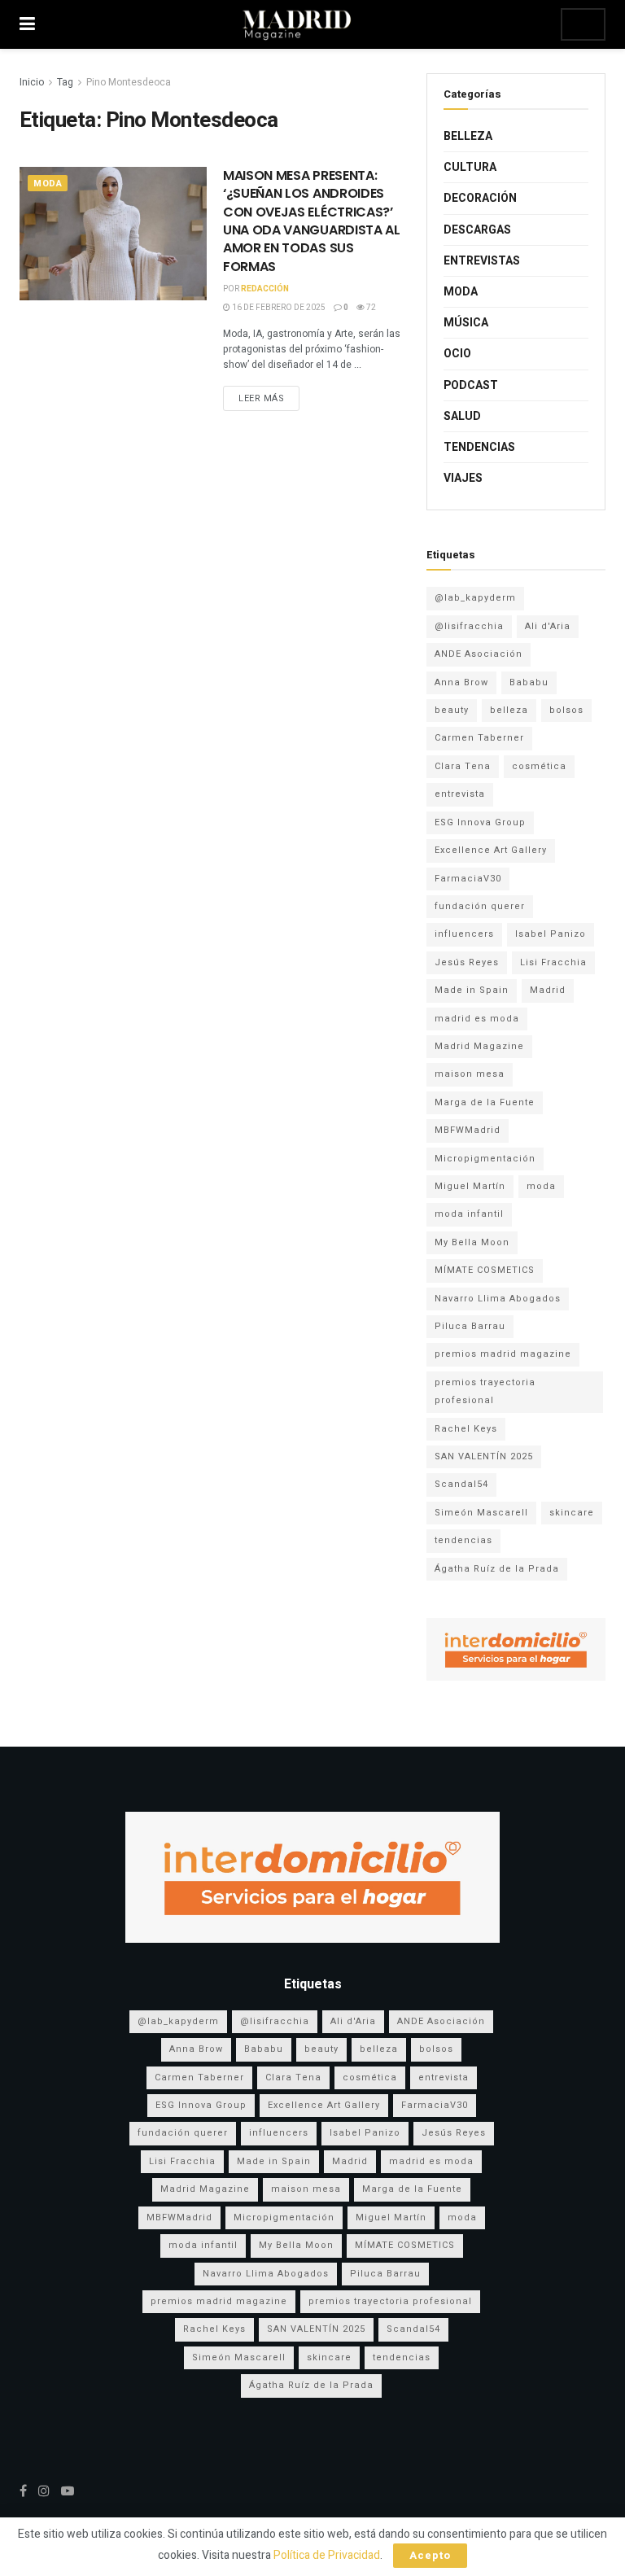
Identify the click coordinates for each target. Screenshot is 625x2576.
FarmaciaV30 (468, 879)
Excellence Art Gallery (491, 850)
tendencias (463, 1540)
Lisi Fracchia (553, 962)
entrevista (460, 794)
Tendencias (479, 447)
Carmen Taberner (479, 738)
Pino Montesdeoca (129, 82)
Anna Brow (461, 682)
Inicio (32, 82)
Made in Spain (472, 990)
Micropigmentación (485, 1159)
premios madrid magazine (503, 1354)
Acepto (430, 2555)
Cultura (470, 167)
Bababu (529, 682)
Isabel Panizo (551, 934)
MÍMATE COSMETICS (485, 1270)
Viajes (463, 478)
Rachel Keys (466, 1429)
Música (466, 323)
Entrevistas (482, 261)
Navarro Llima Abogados (498, 1299)
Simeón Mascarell (481, 1513)
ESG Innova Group (480, 822)
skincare (572, 1513)
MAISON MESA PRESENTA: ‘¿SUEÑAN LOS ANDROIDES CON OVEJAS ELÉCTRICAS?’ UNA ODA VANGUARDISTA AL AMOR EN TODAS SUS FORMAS (312, 221)
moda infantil (469, 1214)
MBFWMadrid (468, 1130)
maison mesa (470, 1074)
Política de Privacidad (327, 2555)
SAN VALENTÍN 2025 (484, 1456)
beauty (452, 710)
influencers (464, 934)
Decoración (480, 198)
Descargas (477, 230)
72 (370, 308)
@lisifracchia (469, 626)
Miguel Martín (470, 1186)
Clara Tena (463, 766)
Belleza (468, 136)
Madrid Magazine (479, 1046)
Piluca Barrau (470, 1326)
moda (541, 1186)
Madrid (548, 990)
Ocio (457, 354)
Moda (48, 184)
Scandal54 (461, 1484)
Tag (65, 82)
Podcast (471, 385)
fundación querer (480, 906)
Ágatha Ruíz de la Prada (497, 1569)
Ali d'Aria (548, 626)
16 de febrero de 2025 (278, 308)
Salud (462, 416)
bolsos (566, 710)
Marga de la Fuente (485, 1102)
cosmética (539, 766)
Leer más (261, 398)
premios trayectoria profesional (485, 1391)
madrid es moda (477, 1019)
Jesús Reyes (467, 962)
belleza (509, 710)
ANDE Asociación (479, 654)
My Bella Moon (472, 1242)
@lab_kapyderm (475, 598)
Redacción (265, 289)
